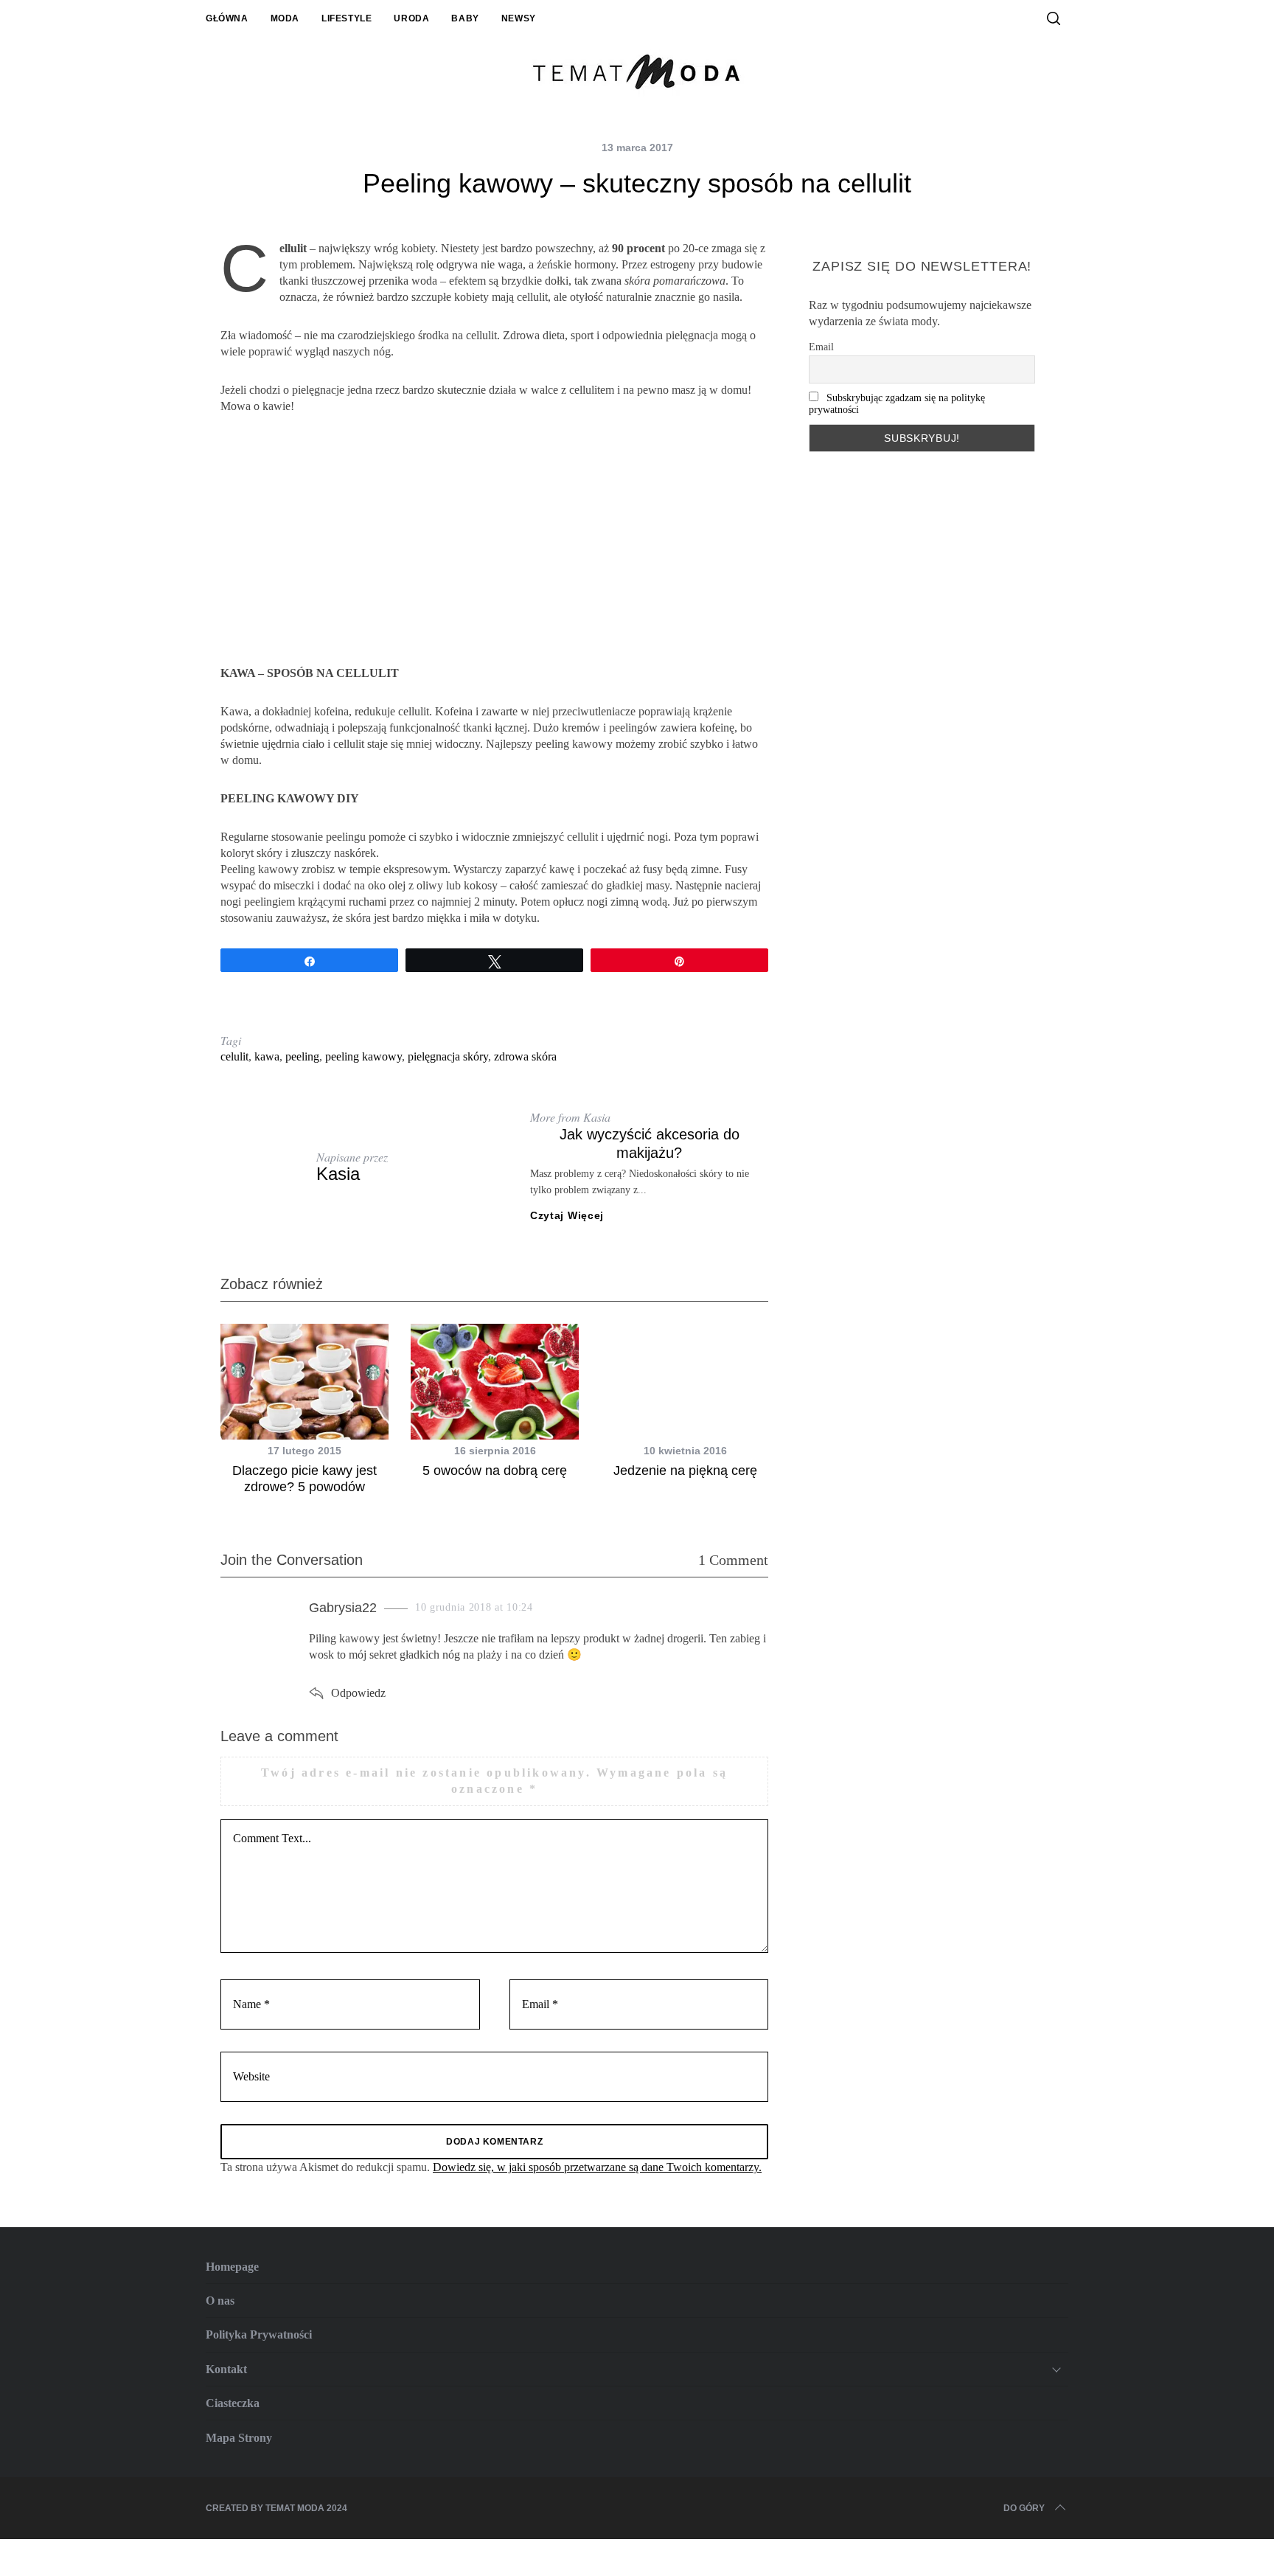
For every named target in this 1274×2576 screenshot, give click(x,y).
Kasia (338, 1174)
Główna (227, 18)
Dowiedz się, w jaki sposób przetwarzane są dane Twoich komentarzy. (597, 2167)
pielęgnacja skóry (448, 1056)
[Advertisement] (494, 540)
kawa (267, 1056)
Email (821, 347)
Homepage (232, 2267)
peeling (302, 1056)
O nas (220, 2301)
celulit (234, 1056)
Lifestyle (347, 18)
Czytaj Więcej (567, 1215)
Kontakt (226, 2369)
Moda (285, 18)
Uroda (411, 18)
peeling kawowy (363, 1056)
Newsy (519, 18)
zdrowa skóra (525, 1056)
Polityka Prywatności (259, 2334)
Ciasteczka (233, 2403)
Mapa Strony (239, 2438)
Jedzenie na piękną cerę (685, 1471)
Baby (465, 18)
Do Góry (1024, 2508)
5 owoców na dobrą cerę (495, 1471)
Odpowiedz (358, 1693)
